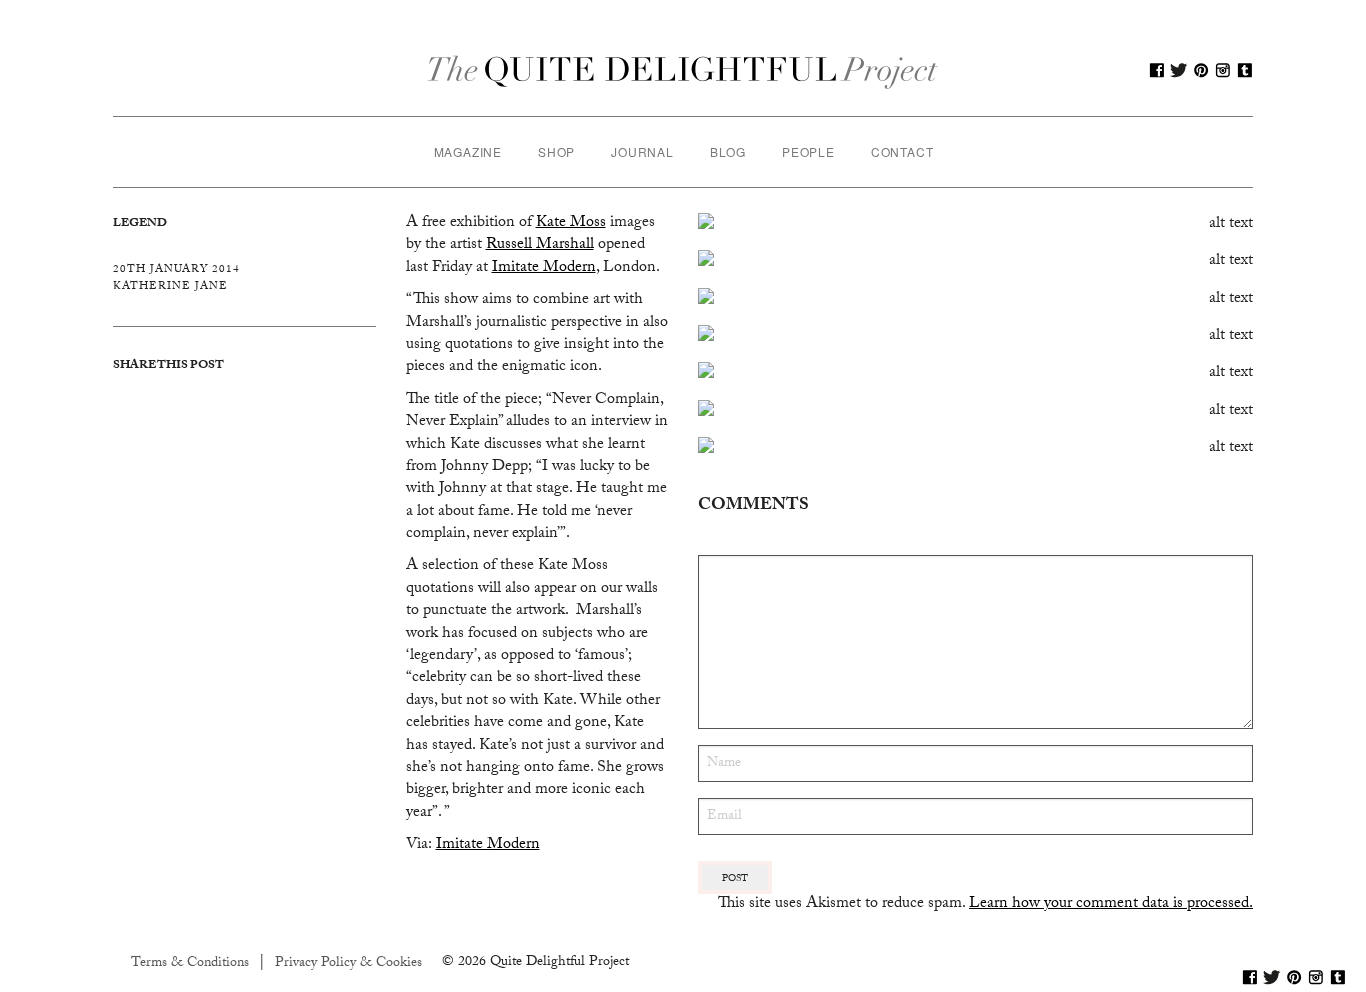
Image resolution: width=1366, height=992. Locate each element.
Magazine (468, 151)
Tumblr (1245, 70)
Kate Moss (571, 223)
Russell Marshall (540, 245)
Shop (556, 151)
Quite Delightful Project (683, 70)
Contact (902, 151)
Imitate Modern (544, 268)
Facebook (1157, 70)
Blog (728, 151)
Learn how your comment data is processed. (1111, 904)
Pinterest (1201, 70)
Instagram (1223, 70)
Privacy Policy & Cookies (348, 964)
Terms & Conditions (190, 964)
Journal (642, 151)
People (808, 151)
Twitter (1179, 70)
